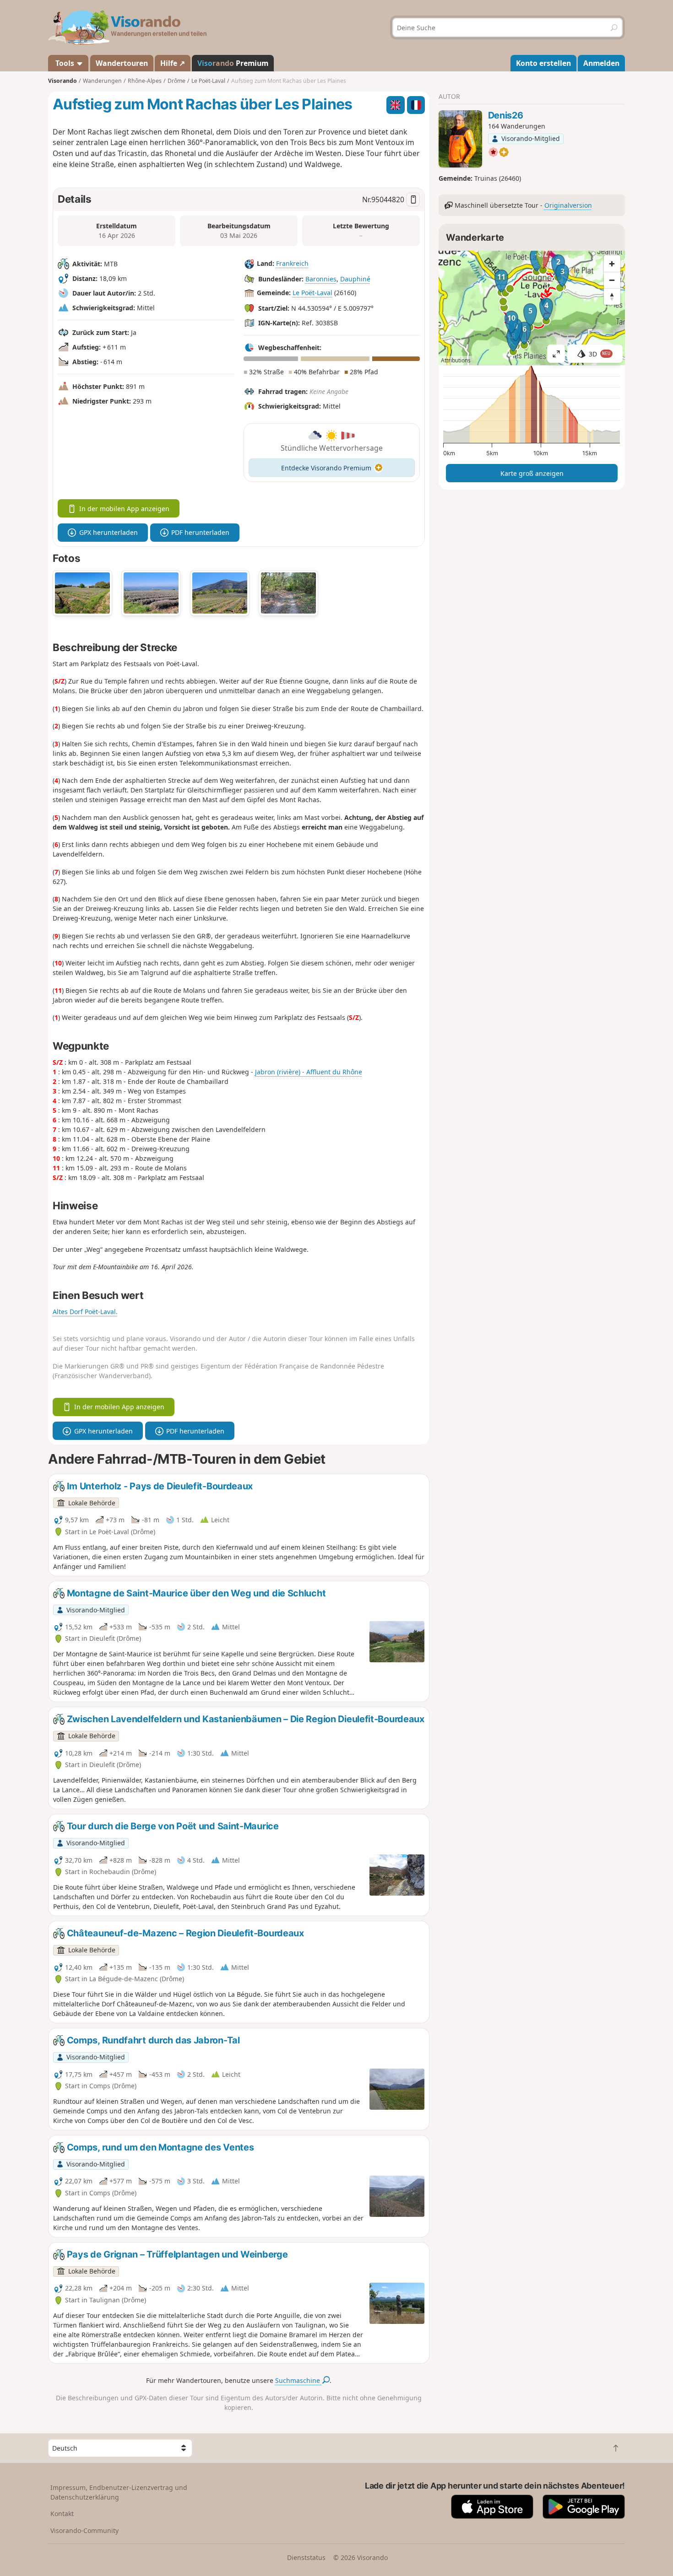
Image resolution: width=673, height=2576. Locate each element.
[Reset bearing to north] (612, 296)
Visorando (62, 81)
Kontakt (62, 2514)
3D (600, 354)
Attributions (456, 360)
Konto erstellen (543, 63)
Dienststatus (306, 2557)
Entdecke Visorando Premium (326, 468)
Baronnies (321, 279)
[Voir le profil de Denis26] (460, 139)
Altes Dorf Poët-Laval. (85, 1312)
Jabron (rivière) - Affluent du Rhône (309, 1072)
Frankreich (292, 263)
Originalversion (568, 205)
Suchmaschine (299, 2380)
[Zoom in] (612, 264)
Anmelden (601, 63)
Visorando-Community (84, 2530)
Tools (65, 63)
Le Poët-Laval (312, 293)
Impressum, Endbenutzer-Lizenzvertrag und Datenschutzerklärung (119, 2492)
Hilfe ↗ (173, 63)
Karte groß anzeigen (532, 473)
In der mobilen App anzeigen (124, 509)
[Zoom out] (612, 280)
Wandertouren (122, 63)
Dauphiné (355, 279)
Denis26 (506, 115)
